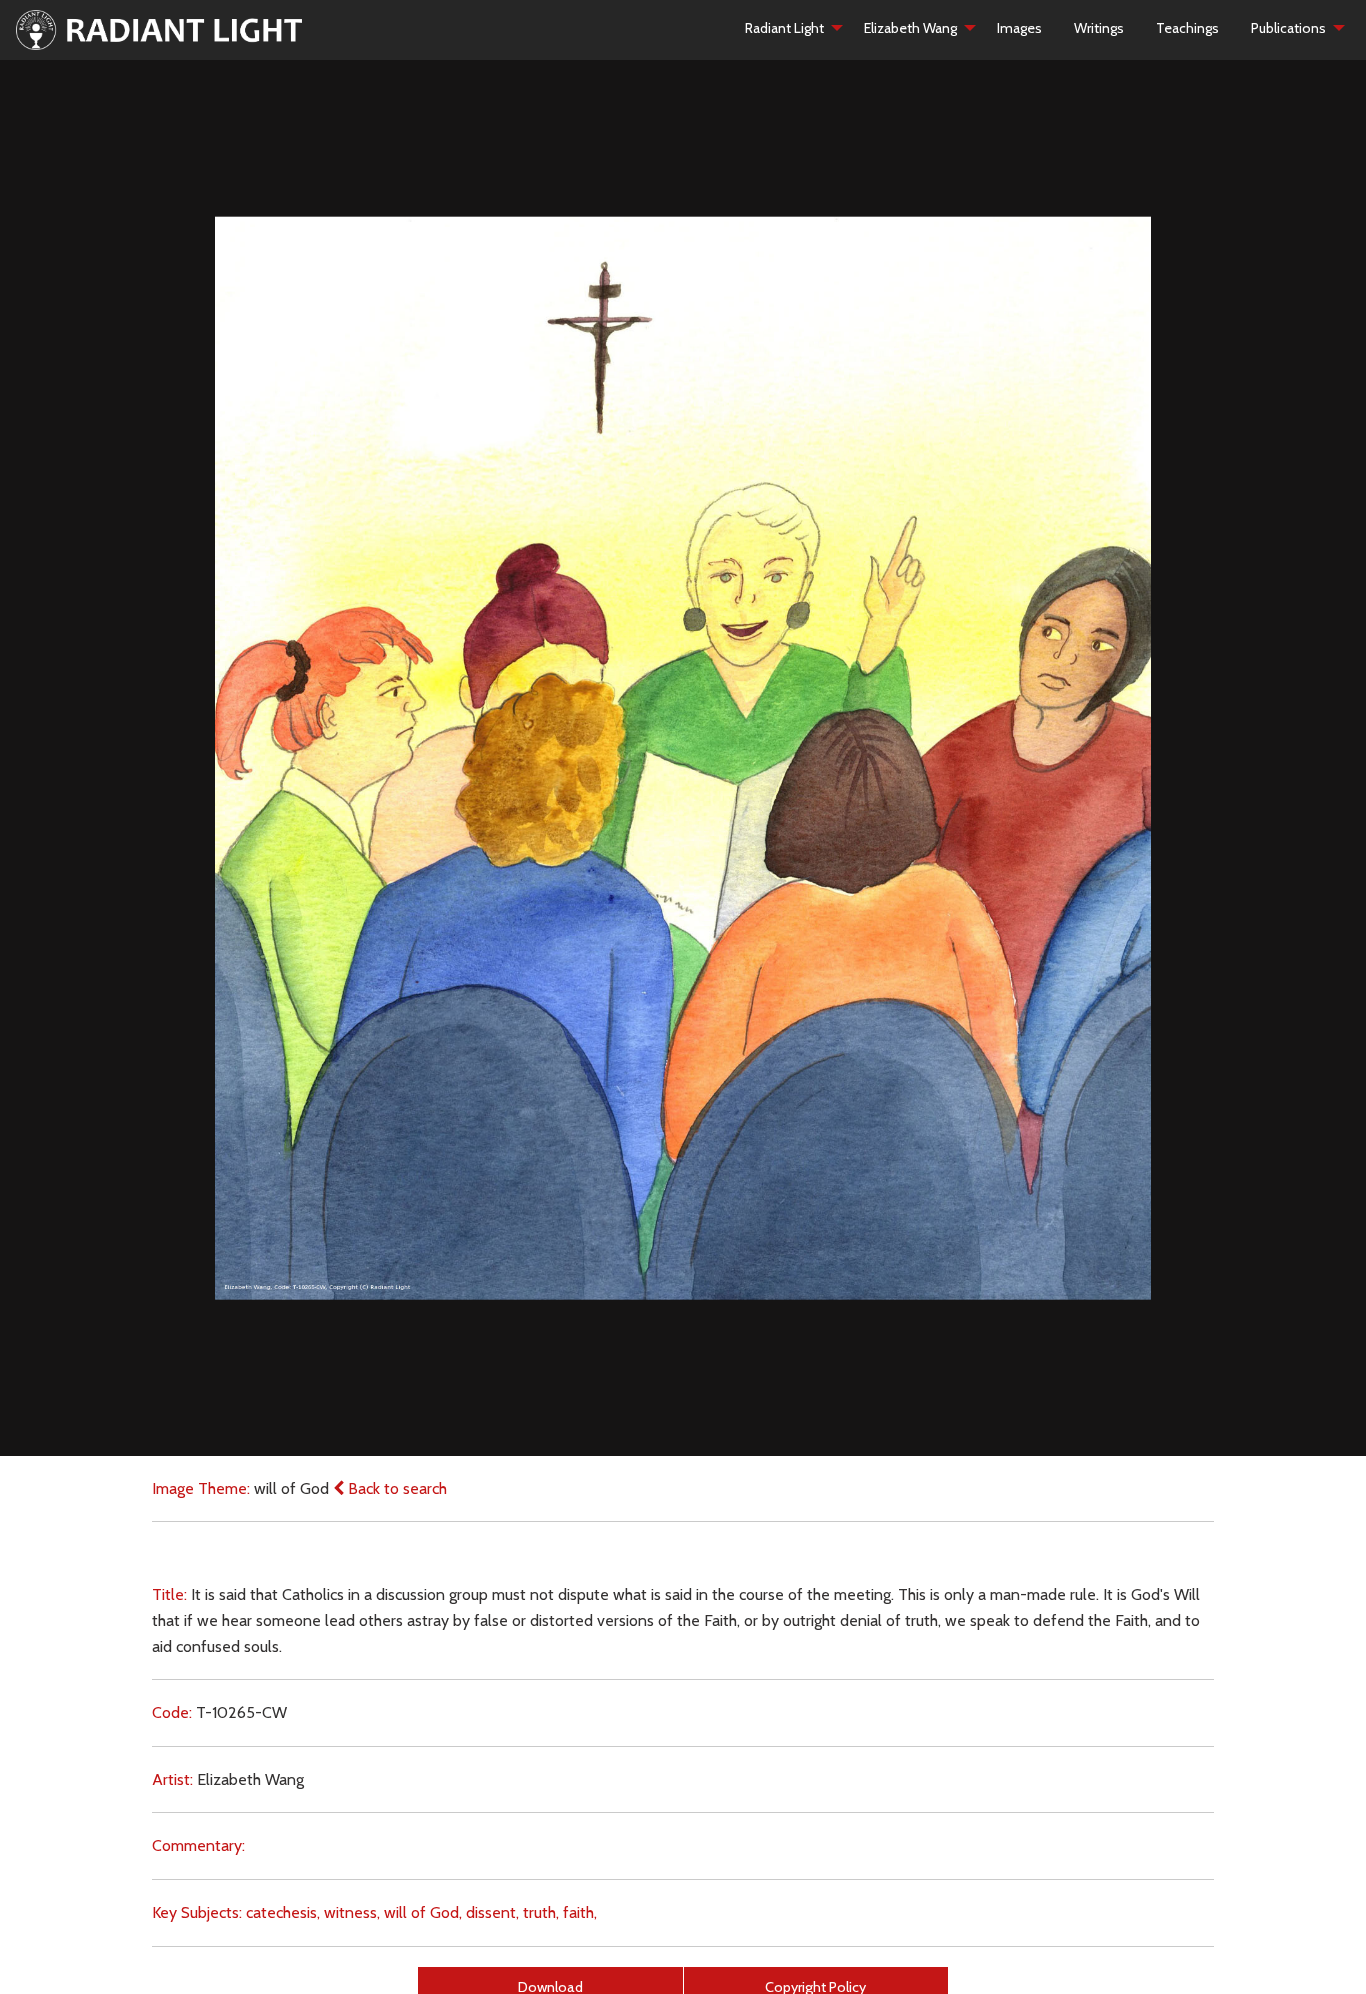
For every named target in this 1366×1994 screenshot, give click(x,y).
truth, (541, 1912)
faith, (580, 1912)
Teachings (1187, 28)
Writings (1099, 28)
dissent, (492, 1912)
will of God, (423, 1912)
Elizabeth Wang (910, 28)
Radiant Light (784, 28)
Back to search (395, 1488)
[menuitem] (788, 28)
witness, (352, 1912)
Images (1019, 28)
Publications (1288, 28)
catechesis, (283, 1912)
